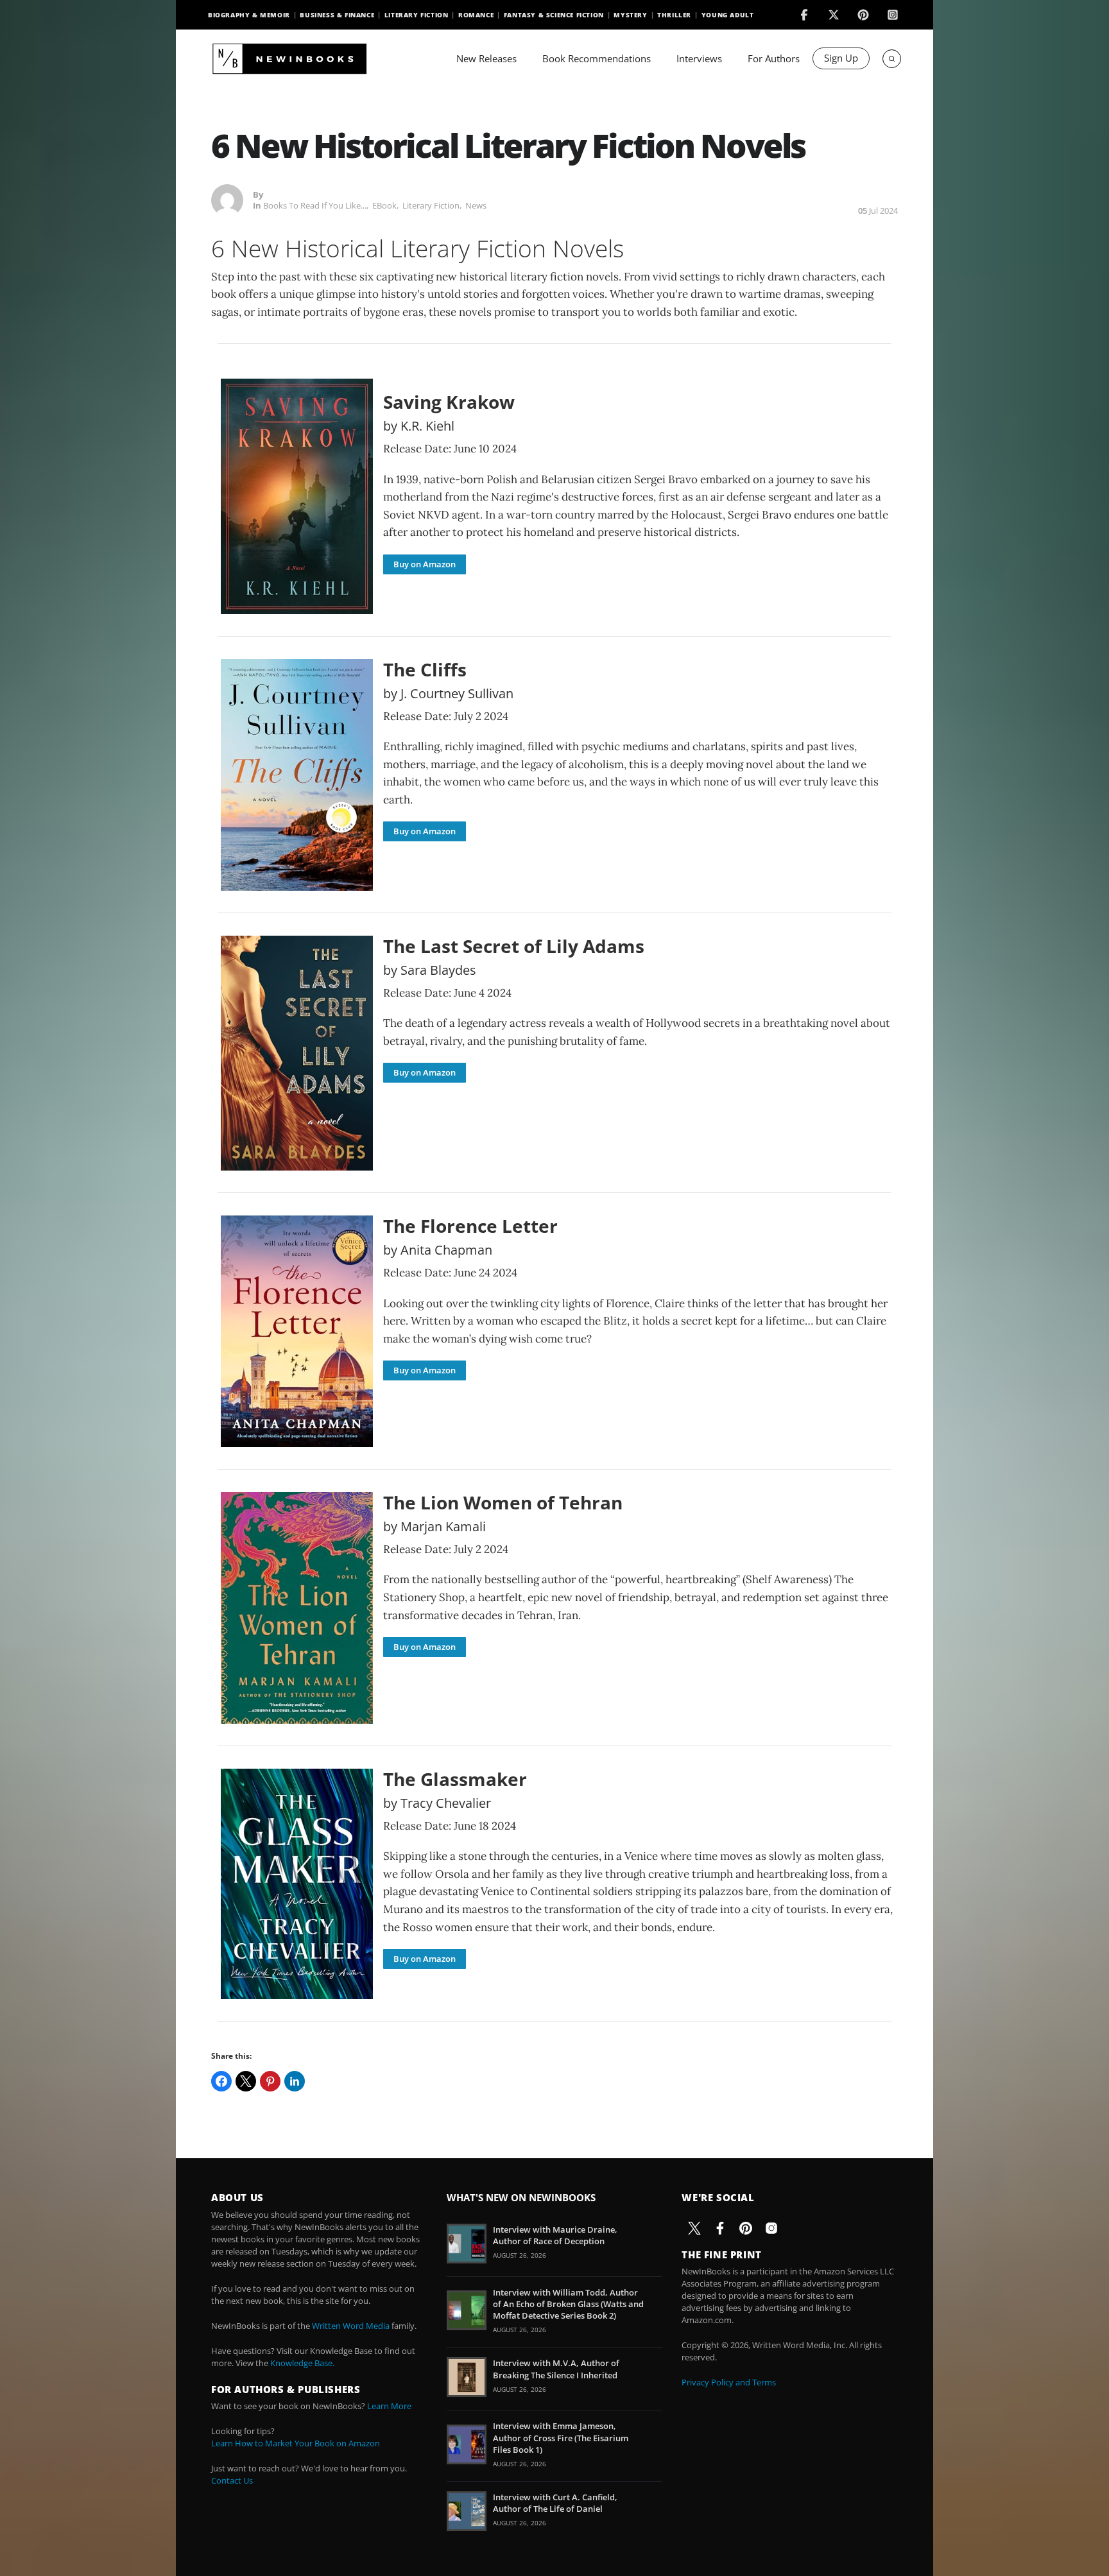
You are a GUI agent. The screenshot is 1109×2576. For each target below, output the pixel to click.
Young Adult (728, 15)
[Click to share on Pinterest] (270, 2081)
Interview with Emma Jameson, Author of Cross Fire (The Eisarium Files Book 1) (561, 2437)
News (476, 205)
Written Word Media (351, 2326)
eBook (384, 205)
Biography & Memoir (249, 15)
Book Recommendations (597, 58)
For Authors (774, 58)
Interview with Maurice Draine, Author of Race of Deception (555, 2235)
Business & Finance (337, 15)
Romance (476, 15)
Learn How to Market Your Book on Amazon (296, 2443)
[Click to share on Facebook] (221, 2081)
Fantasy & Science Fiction (554, 15)
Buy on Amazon (425, 564)
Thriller (674, 15)
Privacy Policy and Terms (729, 2382)
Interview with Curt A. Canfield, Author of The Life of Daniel (555, 2503)
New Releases (486, 58)
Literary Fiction (417, 15)
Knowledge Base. (302, 2363)
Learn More (389, 2406)
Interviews (699, 58)
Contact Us (232, 2480)
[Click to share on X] (246, 2081)
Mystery (630, 15)
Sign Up (841, 58)
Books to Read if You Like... (315, 205)
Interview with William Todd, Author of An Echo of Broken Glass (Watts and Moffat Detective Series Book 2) (568, 2304)
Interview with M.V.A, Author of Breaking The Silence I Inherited (556, 2369)
